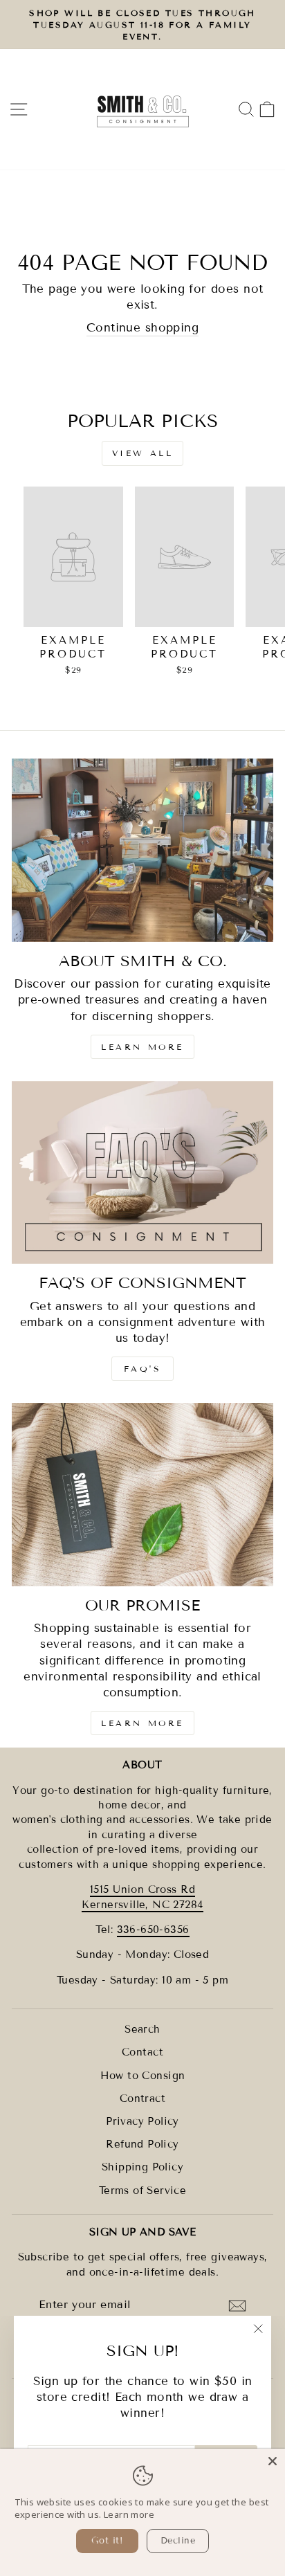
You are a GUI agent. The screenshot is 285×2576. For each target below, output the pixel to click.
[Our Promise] (142, 1495)
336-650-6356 (153, 1930)
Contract (142, 2098)
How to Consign (143, 2076)
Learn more (129, 2514)
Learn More (142, 1047)
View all (143, 453)
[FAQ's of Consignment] (142, 1173)
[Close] (273, 2461)
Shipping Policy (142, 2167)
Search (142, 2029)
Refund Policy (142, 2144)
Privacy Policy (142, 2121)
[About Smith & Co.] (142, 850)
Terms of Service (143, 2190)
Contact (142, 2052)
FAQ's (143, 1369)
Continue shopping (142, 328)
